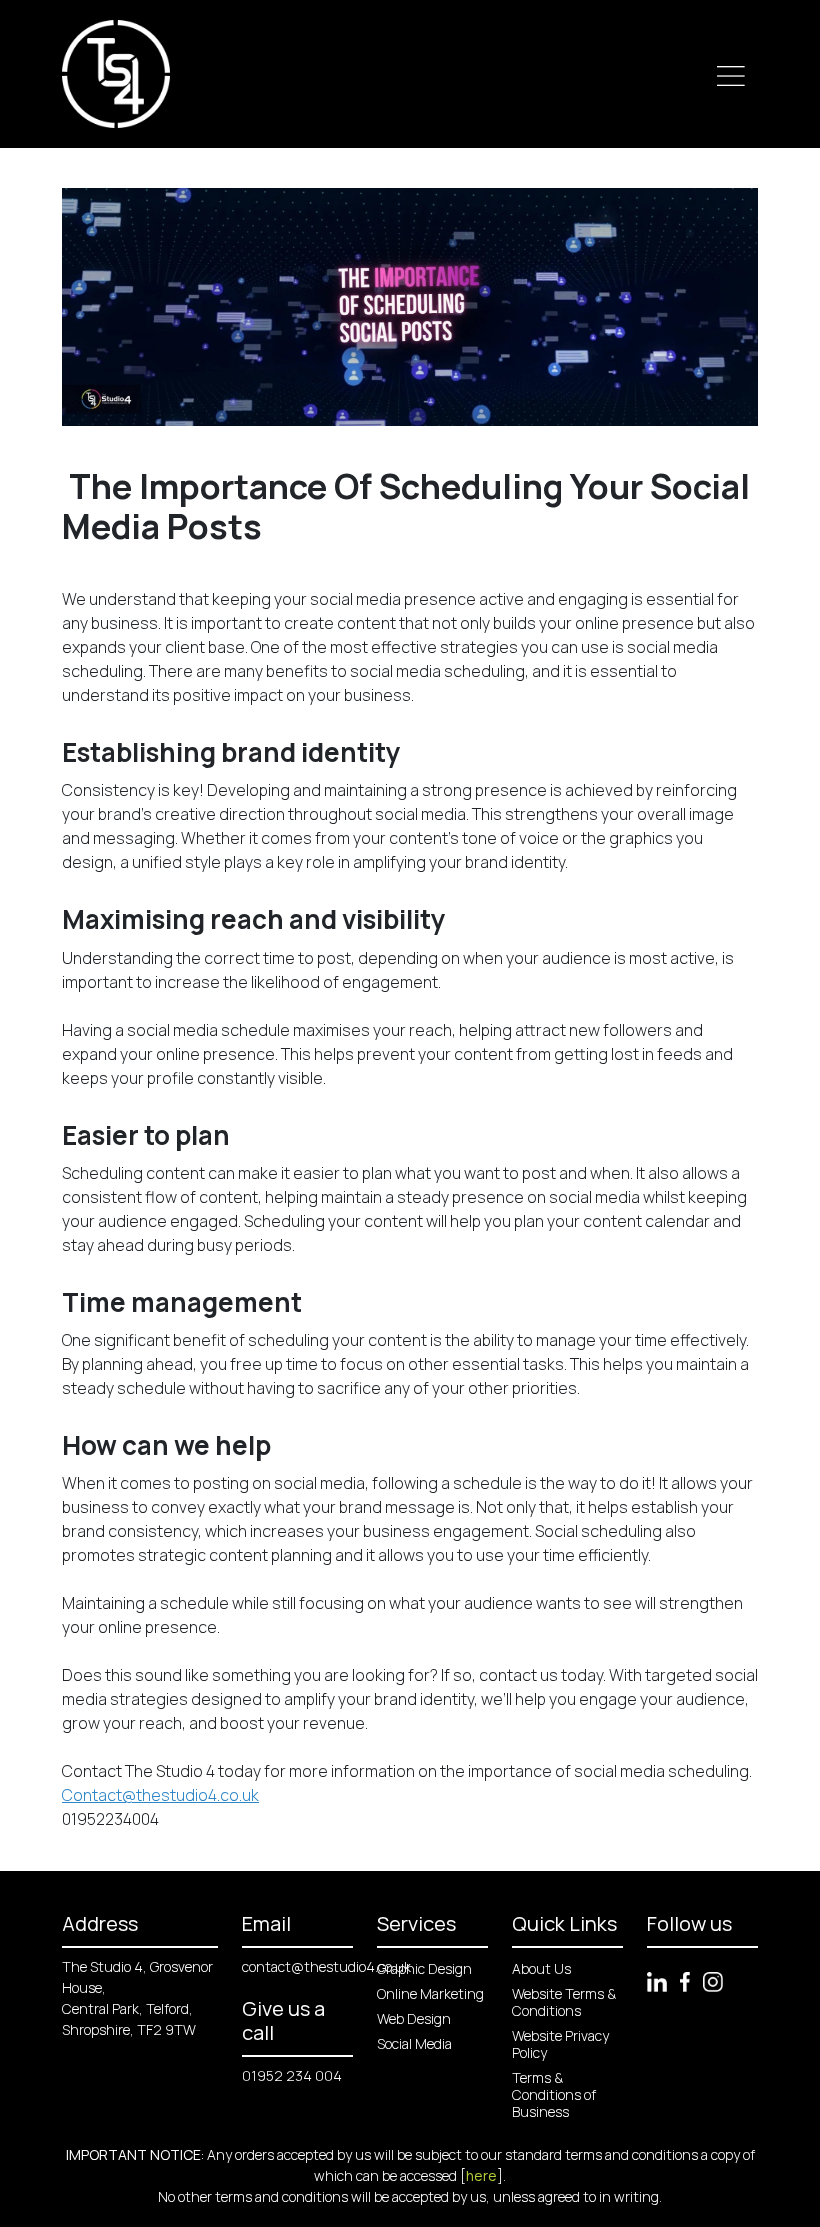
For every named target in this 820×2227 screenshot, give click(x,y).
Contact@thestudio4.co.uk (160, 1795)
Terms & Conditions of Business (554, 2094)
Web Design (414, 2018)
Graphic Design (424, 1968)
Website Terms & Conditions (564, 2002)
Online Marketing (430, 1993)
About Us (541, 1968)
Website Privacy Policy (560, 2044)
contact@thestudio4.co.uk (326, 1966)
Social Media (414, 2043)
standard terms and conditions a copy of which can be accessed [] (534, 2165)
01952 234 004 (292, 2075)
